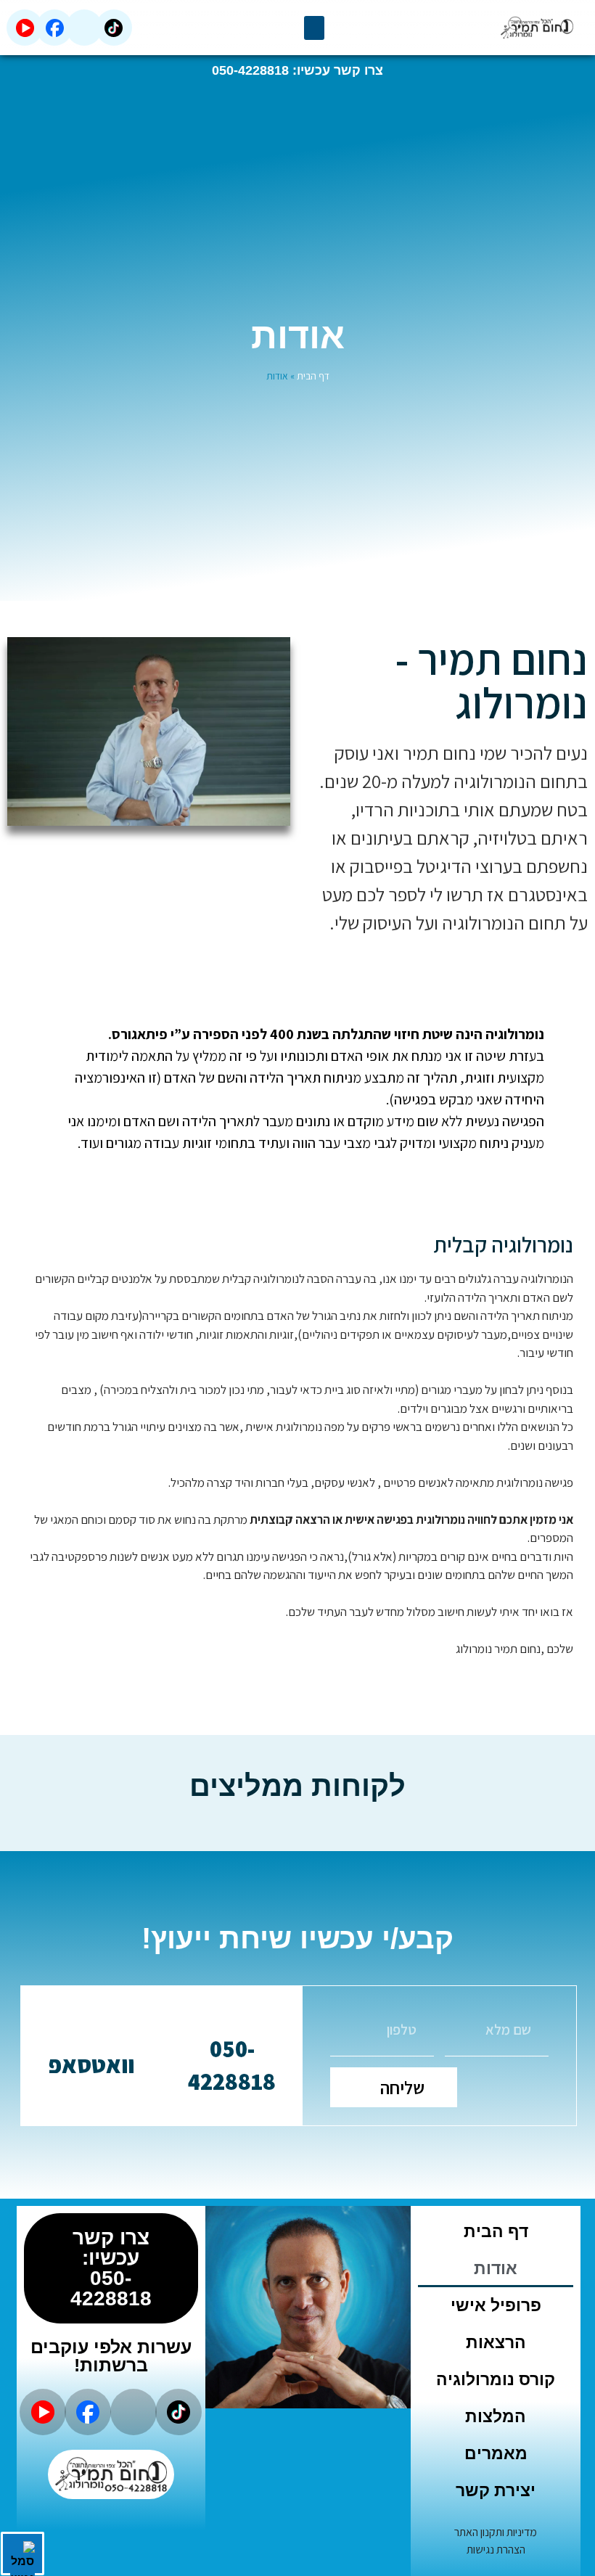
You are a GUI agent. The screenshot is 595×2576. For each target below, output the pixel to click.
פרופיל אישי (496, 2305)
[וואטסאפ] (91, 2030)
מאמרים (496, 2453)
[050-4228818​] (232, 2014)
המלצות (496, 2416)
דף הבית (313, 376)
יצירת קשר (496, 2490)
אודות (496, 2268)
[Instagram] (84, 28)
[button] (314, 28)
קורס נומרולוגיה (496, 2379)
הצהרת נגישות (496, 2550)
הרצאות (496, 2342)
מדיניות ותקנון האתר (496, 2532)
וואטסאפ (91, 2064)
